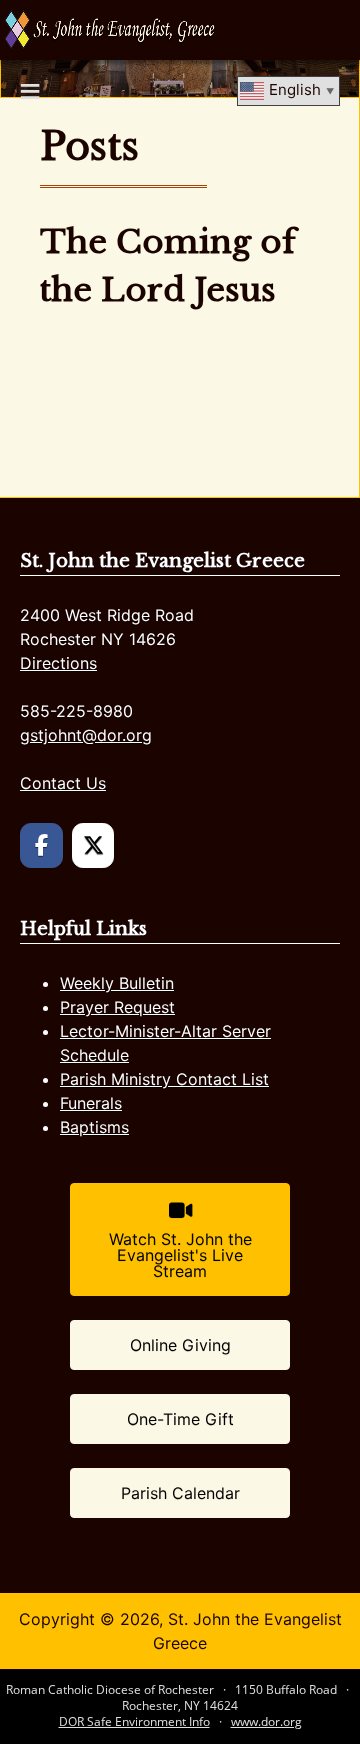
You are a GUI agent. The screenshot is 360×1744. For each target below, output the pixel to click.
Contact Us (63, 783)
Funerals (91, 1103)
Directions (58, 663)
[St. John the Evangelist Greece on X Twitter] (93, 845)
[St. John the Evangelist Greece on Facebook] (41, 845)
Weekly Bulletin (117, 983)
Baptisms (94, 1127)
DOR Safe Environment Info (134, 1721)
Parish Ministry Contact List (164, 1079)
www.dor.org (266, 1721)
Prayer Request (117, 1007)
